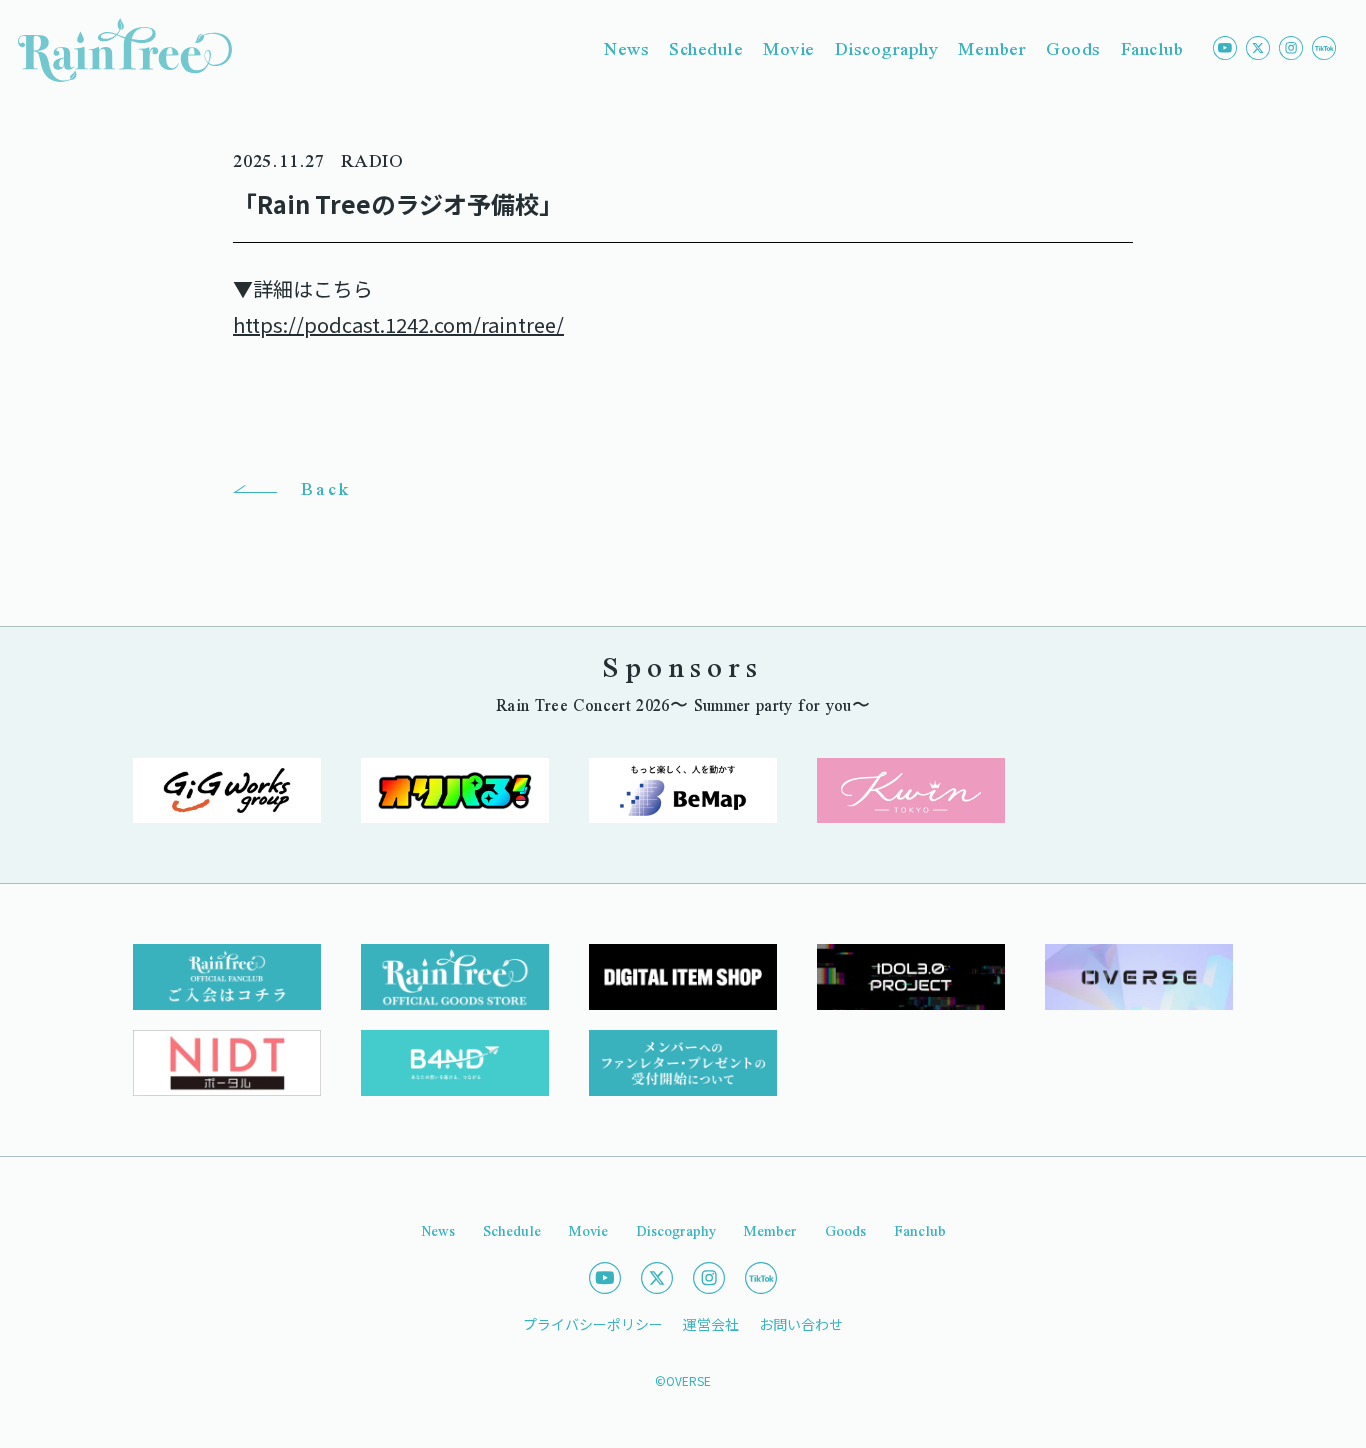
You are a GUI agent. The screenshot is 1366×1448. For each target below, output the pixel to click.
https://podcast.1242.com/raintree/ (398, 324)
